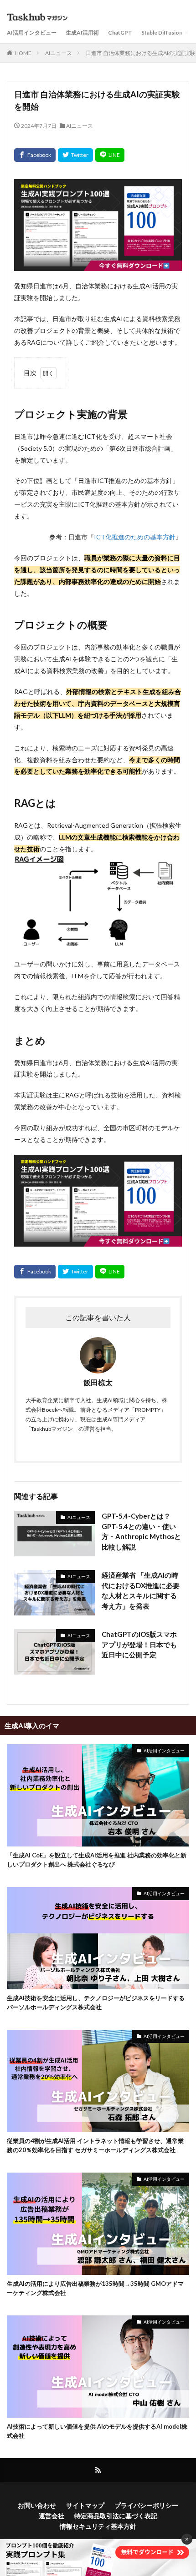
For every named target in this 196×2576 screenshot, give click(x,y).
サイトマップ (85, 2505)
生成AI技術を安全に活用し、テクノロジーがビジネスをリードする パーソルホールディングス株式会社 (96, 2002)
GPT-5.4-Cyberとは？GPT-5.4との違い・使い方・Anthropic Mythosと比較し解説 (141, 1531)
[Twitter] (75, 155)
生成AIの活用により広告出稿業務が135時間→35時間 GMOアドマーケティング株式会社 (95, 2288)
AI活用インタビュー (32, 33)
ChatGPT (120, 33)
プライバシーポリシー (146, 2505)
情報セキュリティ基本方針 (98, 2526)
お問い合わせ (37, 2505)
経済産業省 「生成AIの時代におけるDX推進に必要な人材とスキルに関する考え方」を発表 (141, 1590)
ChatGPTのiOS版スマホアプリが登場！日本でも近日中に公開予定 (139, 1644)
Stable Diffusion (162, 33)
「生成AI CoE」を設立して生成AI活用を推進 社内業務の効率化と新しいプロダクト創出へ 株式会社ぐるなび (97, 1860)
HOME (23, 53)
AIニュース (59, 53)
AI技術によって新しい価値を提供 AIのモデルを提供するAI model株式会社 (97, 2431)
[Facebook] (35, 155)
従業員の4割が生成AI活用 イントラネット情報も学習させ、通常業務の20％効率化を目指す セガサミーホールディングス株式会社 (95, 2145)
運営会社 (52, 2516)
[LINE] (110, 155)
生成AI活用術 (82, 33)
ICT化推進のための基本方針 (135, 537)
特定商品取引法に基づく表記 (116, 2516)
